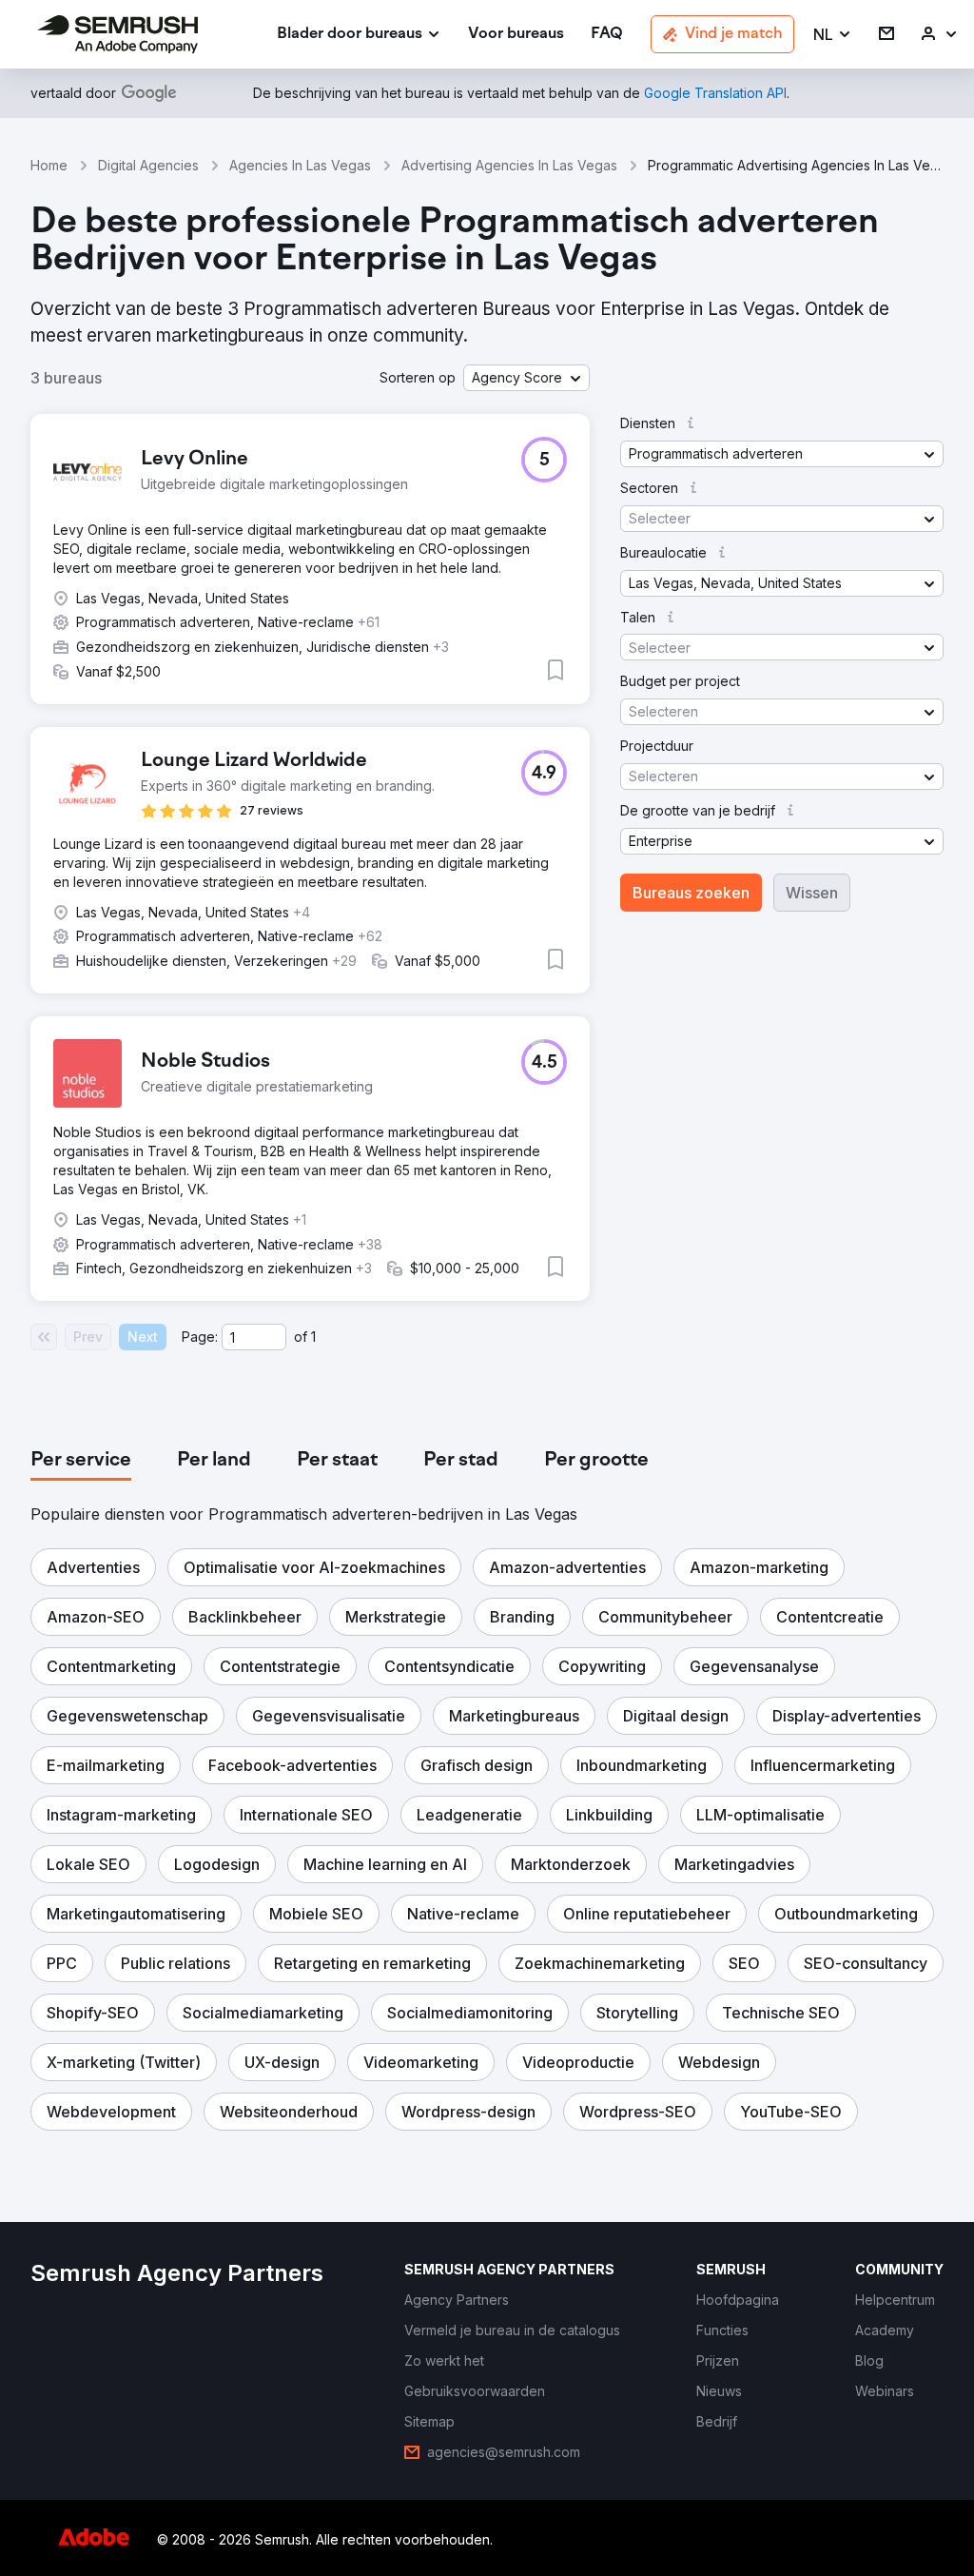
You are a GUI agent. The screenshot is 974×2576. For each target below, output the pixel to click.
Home (49, 165)
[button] (833, 35)
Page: (200, 1337)
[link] (516, 35)
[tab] (81, 1461)
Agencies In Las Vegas (300, 165)
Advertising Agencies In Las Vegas (509, 165)
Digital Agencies (148, 165)
